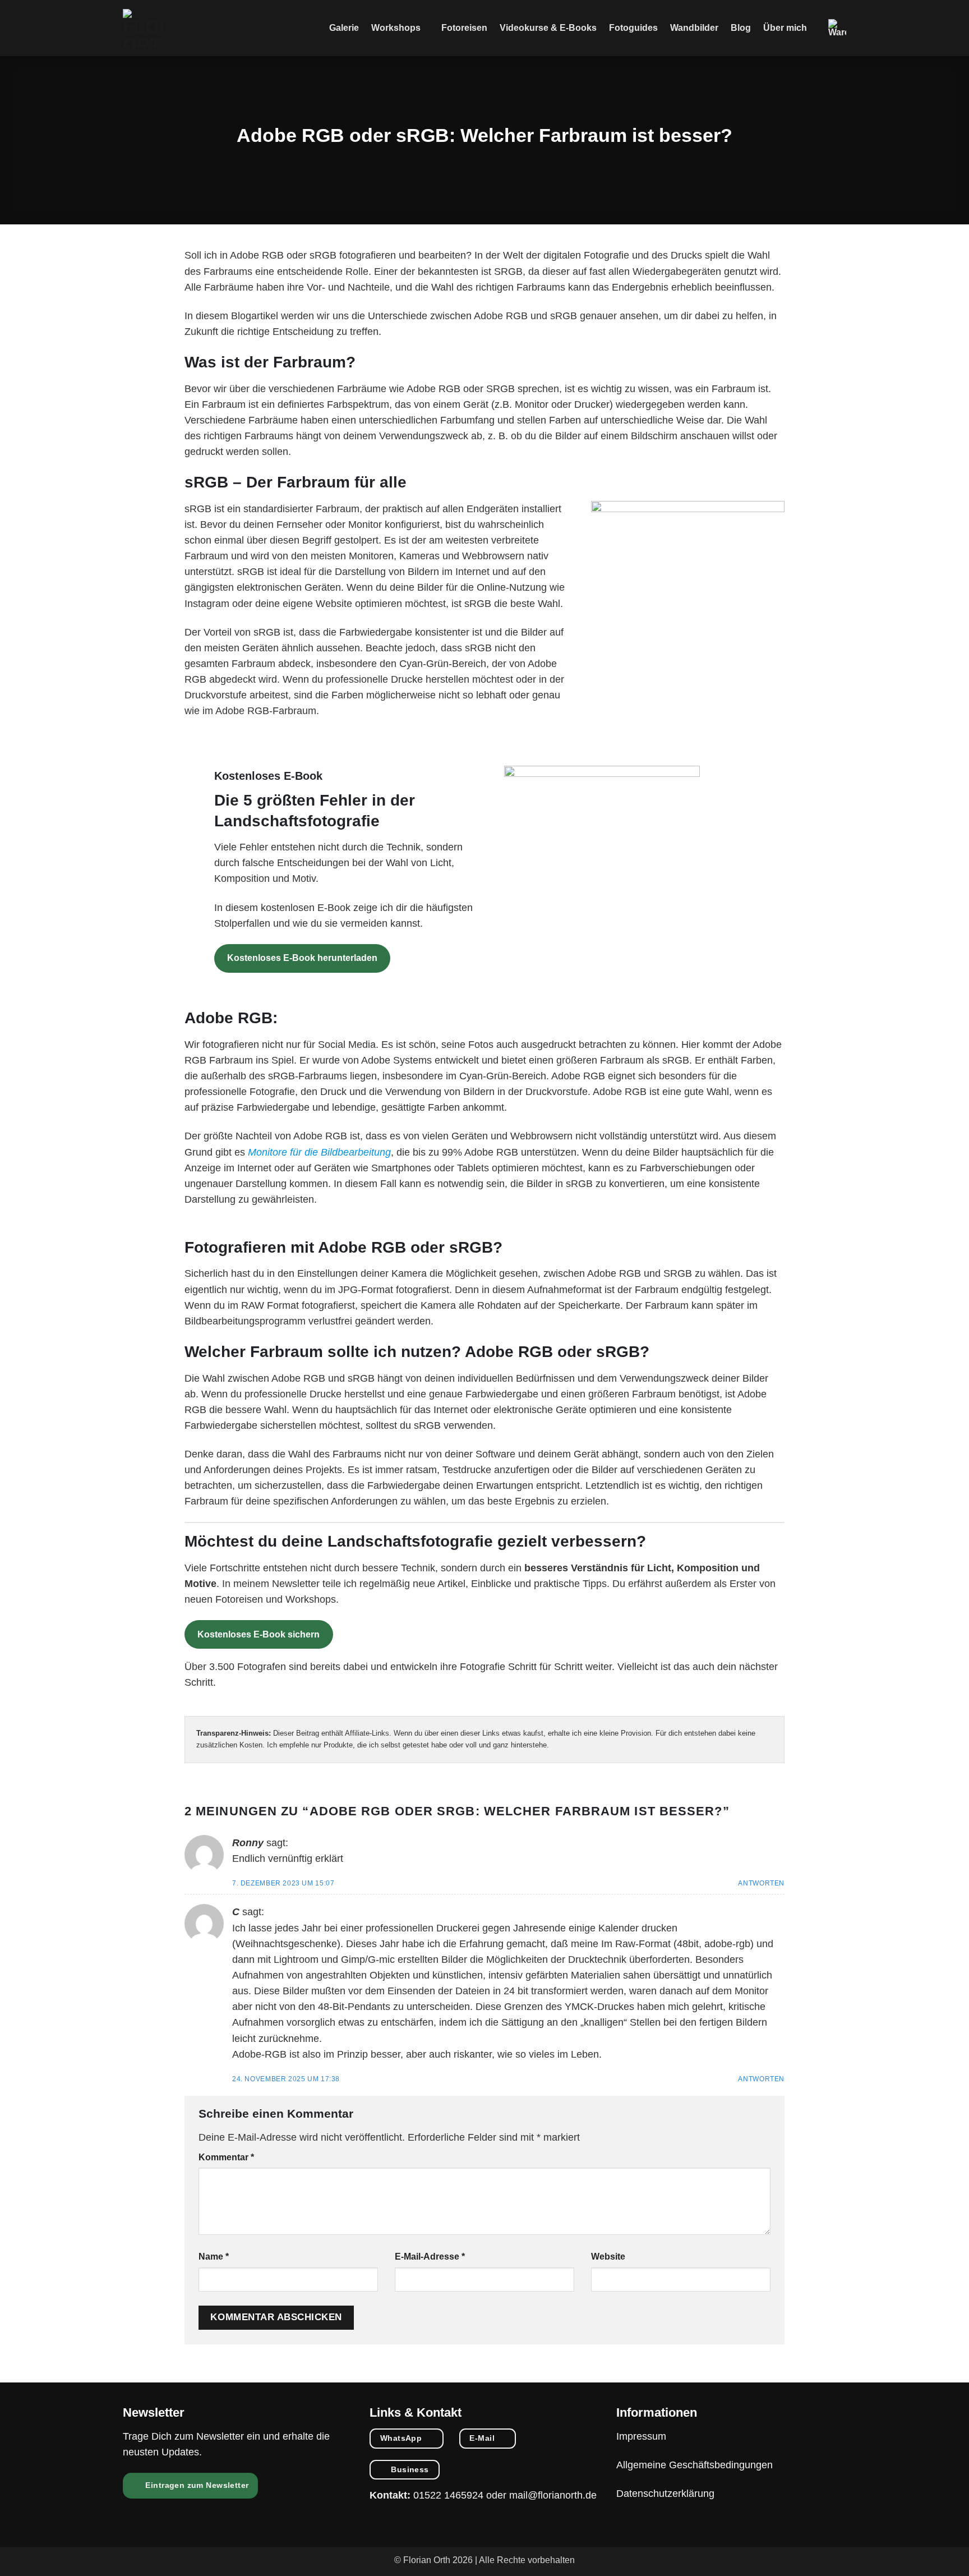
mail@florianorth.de (553, 2495)
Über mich (785, 28)
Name (214, 2257)
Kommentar (226, 2157)
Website (608, 2257)
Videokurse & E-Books (548, 28)
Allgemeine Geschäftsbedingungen (695, 2465)
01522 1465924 (448, 2495)
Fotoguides (633, 28)
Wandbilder (694, 28)
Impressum (641, 2436)
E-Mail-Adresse (430, 2257)
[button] (837, 28)
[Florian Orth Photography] (142, 28)
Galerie (344, 28)
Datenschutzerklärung (665, 2494)
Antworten (761, 1883)
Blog (741, 28)
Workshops (396, 28)
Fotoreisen (464, 28)
